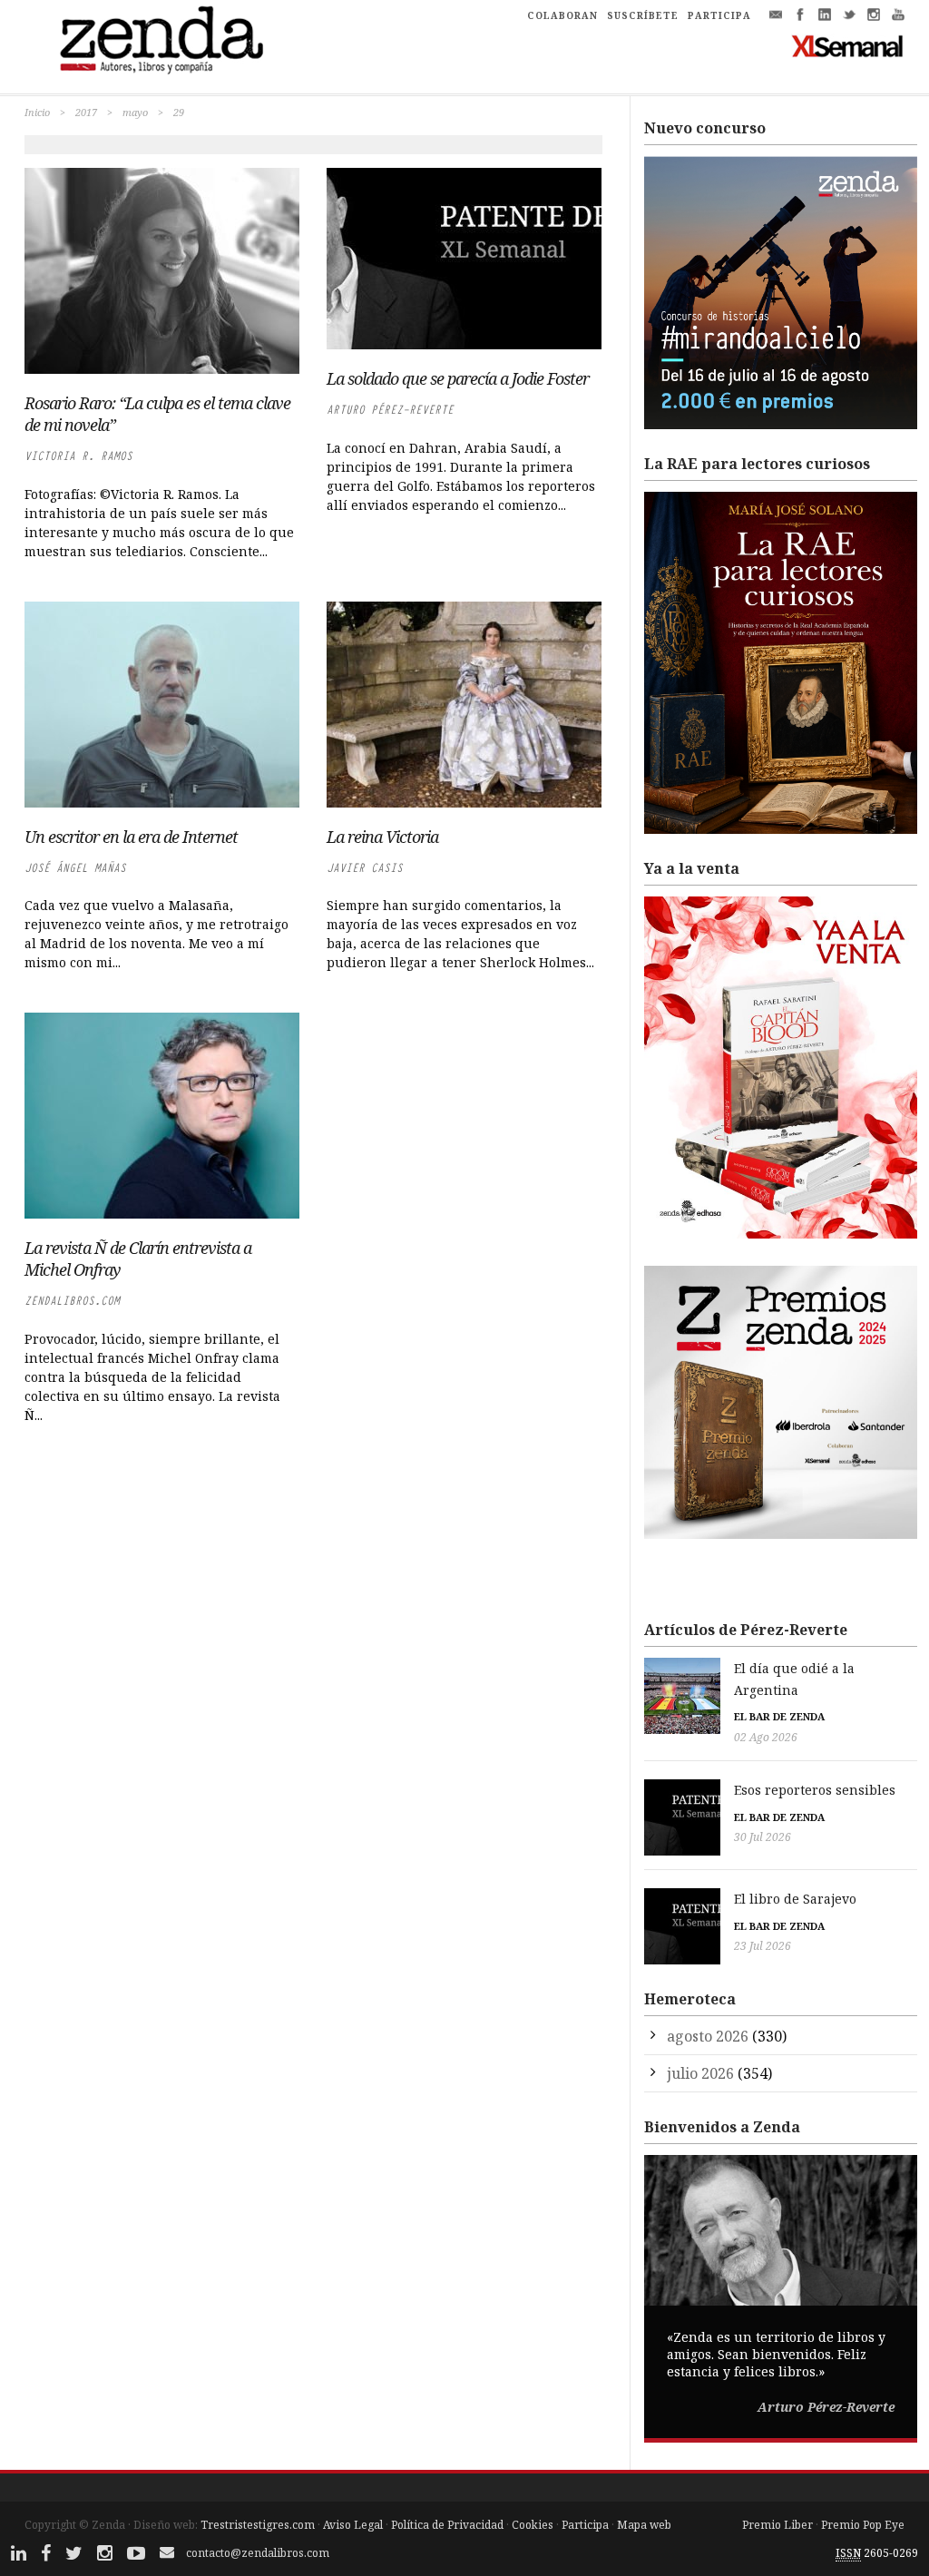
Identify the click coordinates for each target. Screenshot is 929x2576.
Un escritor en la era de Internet (131, 837)
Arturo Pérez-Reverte (390, 410)
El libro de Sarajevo (795, 1899)
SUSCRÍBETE (643, 15)
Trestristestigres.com (258, 2525)
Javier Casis (365, 868)
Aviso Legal (353, 2525)
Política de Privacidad (447, 2525)
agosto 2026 (708, 2036)
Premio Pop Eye (863, 2525)
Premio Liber (777, 2525)
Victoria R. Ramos (78, 456)
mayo (135, 112)
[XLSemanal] (848, 45)
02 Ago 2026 (766, 1737)
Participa (585, 2525)
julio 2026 (700, 2073)
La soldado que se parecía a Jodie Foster (458, 378)
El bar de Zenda (779, 1716)
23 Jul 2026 (763, 1946)
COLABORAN (562, 15)
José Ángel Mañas (75, 868)
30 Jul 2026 (763, 1837)
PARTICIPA (719, 15)
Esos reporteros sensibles (815, 1790)
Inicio (37, 112)
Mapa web (644, 2525)
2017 (86, 112)
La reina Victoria (382, 837)
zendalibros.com (72, 1301)
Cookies (533, 2525)
